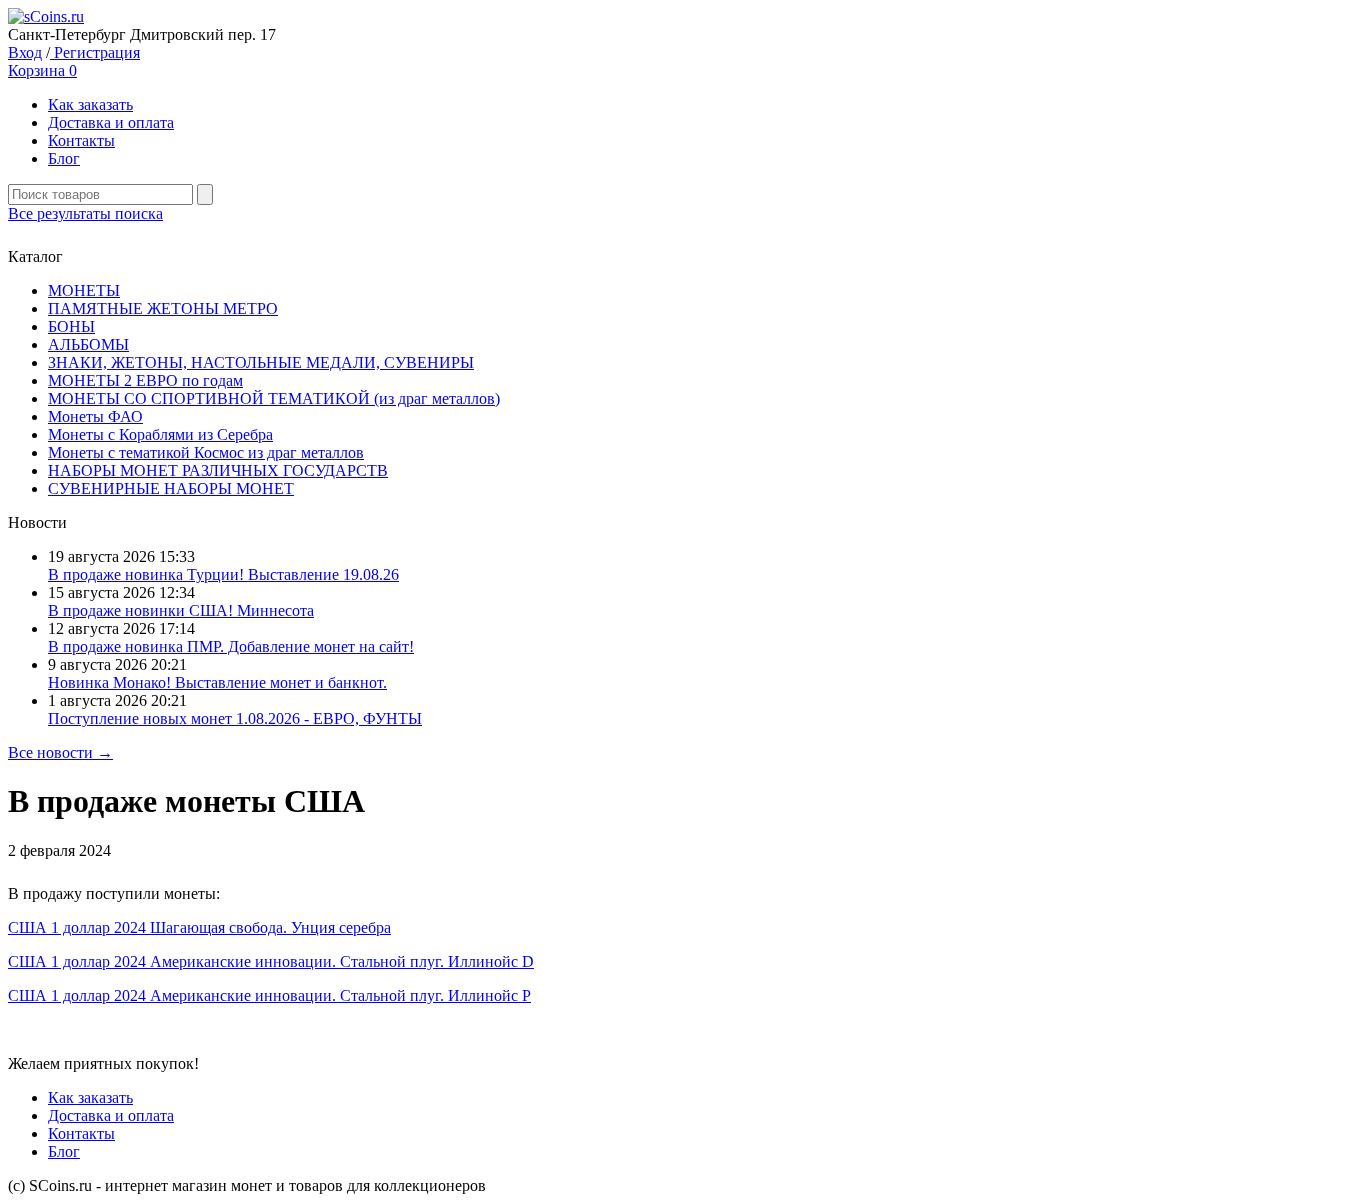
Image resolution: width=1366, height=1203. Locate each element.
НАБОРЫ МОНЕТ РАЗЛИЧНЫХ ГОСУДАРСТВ (218, 470)
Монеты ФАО (95, 416)
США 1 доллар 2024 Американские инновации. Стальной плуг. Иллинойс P (269, 995)
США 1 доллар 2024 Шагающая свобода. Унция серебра (199, 927)
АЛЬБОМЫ (88, 344)
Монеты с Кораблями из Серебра (160, 434)
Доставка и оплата (111, 122)
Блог (64, 158)
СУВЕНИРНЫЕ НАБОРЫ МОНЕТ (171, 488)
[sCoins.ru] (46, 16)
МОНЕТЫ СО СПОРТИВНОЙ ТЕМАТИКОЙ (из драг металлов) (274, 398)
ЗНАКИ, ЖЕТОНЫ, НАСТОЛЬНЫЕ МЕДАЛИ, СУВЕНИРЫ (261, 362)
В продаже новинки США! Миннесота (181, 610)
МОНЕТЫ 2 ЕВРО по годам (145, 380)
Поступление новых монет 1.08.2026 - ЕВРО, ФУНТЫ (235, 718)
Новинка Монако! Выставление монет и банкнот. (217, 682)
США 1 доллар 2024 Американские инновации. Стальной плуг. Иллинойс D (271, 961)
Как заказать (90, 104)
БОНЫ (71, 326)
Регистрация (95, 52)
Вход (25, 52)
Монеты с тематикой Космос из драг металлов (206, 452)
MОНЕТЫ (84, 290)
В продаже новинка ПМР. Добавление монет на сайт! (231, 646)
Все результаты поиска (85, 213)
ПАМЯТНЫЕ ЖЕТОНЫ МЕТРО (163, 308)
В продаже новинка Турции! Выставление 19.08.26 (223, 574)
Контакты (81, 140)
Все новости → (60, 752)
